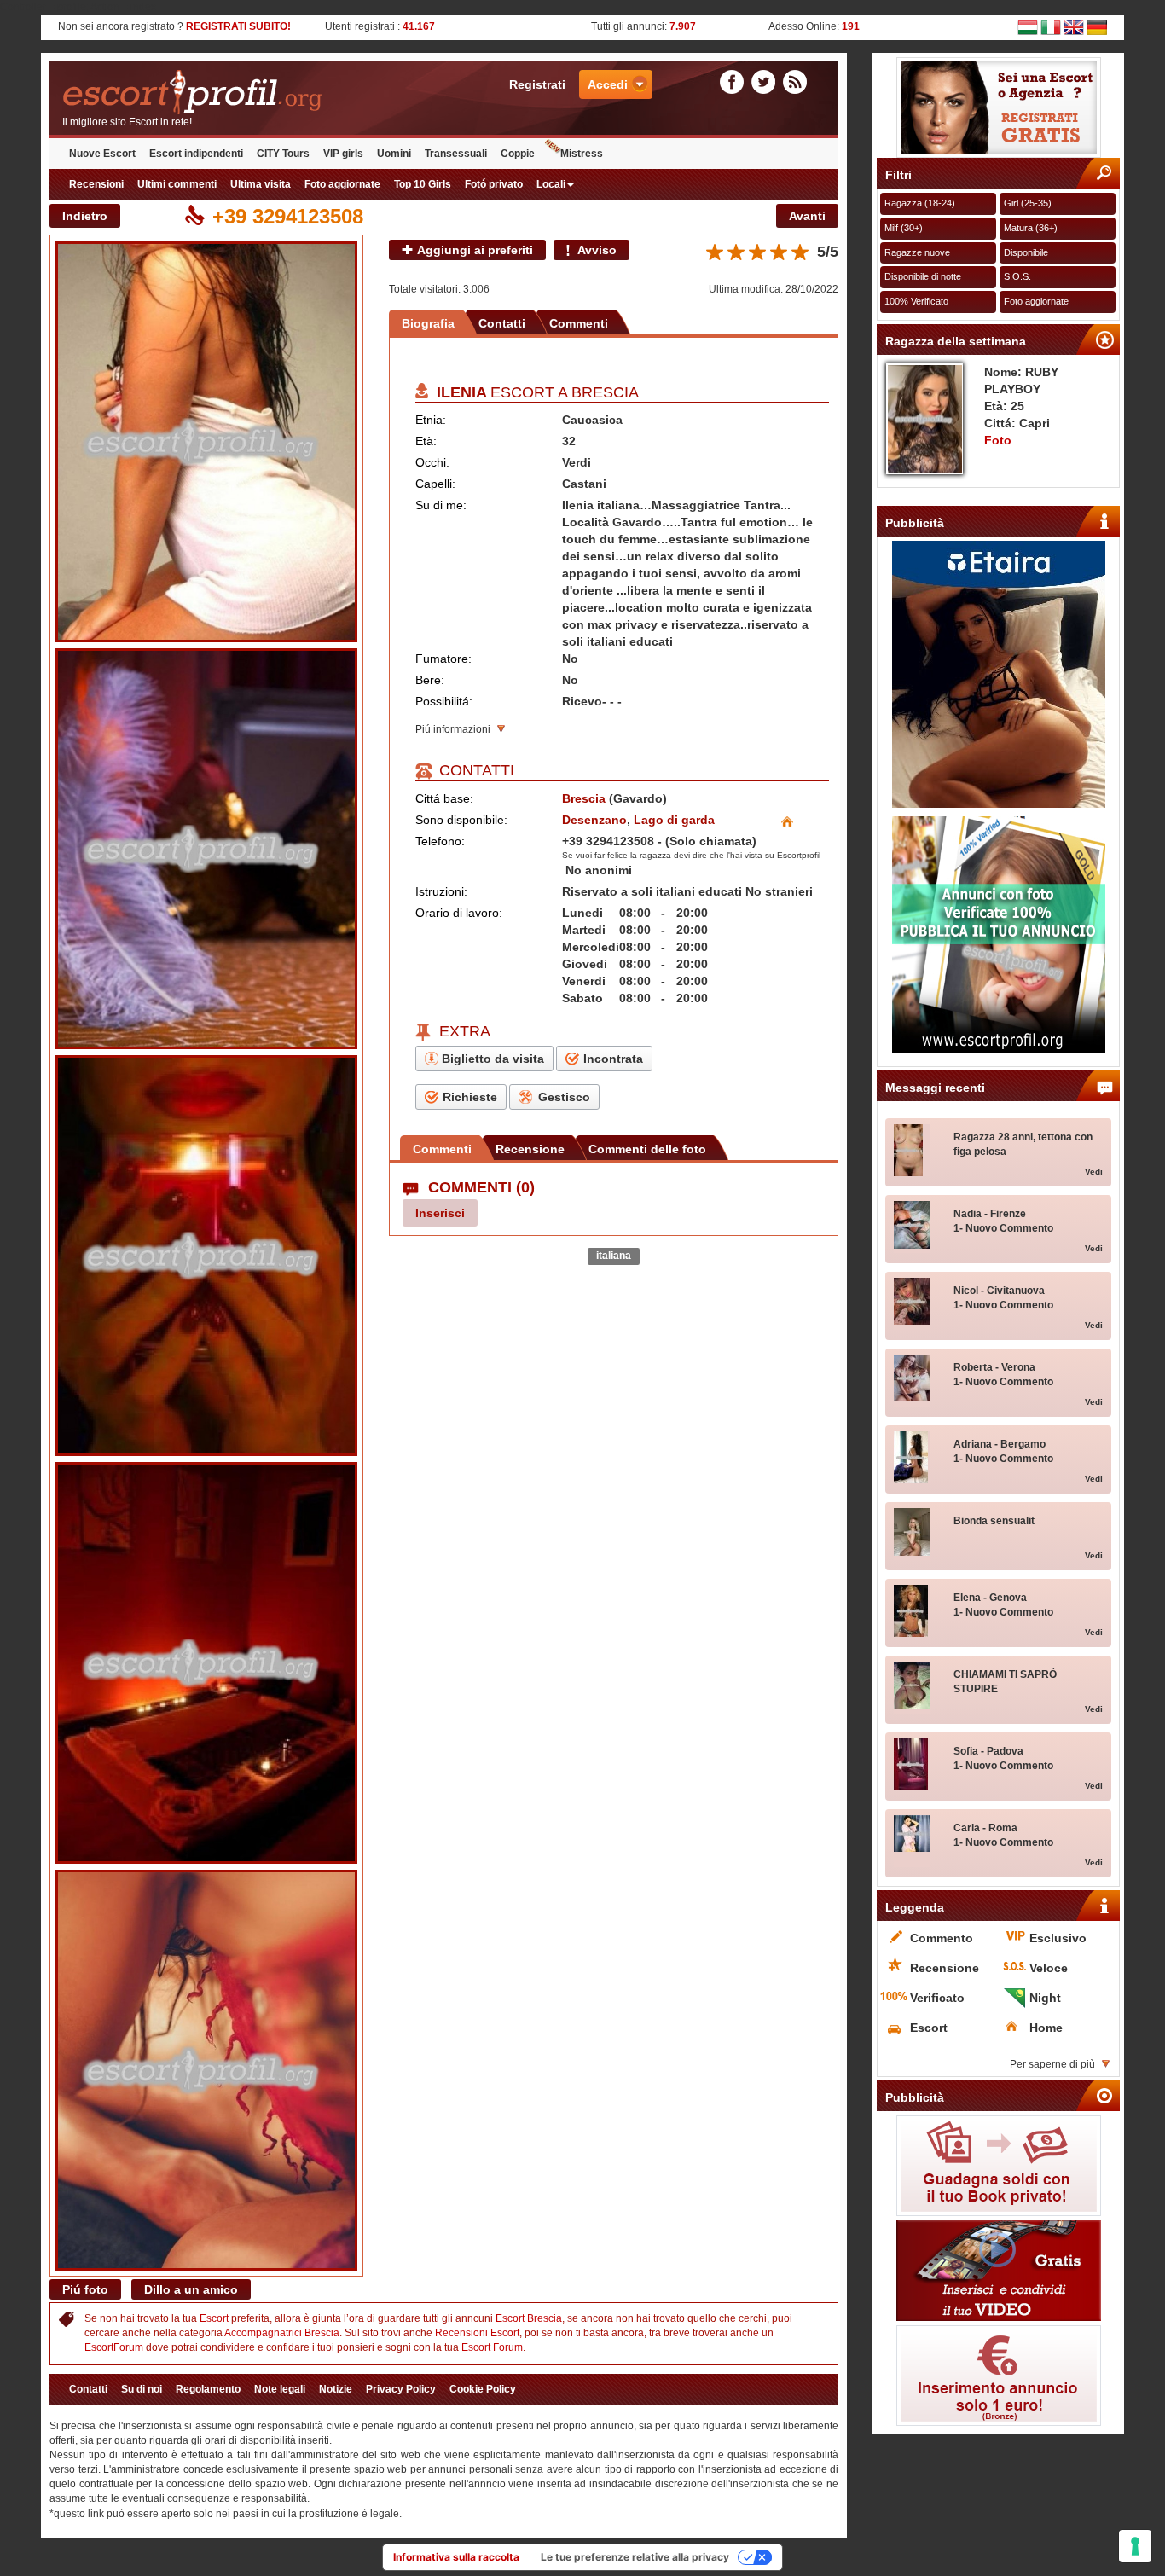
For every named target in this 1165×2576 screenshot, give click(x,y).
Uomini (394, 154)
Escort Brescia (529, 2318)
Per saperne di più (1052, 2064)
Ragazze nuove (917, 252)
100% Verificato (916, 301)
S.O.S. (1017, 276)
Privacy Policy (401, 2389)
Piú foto (85, 2289)
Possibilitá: (444, 701)
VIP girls (343, 154)
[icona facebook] (734, 81)
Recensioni (96, 184)
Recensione (530, 1149)
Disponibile (1026, 252)
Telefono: (440, 841)
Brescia (605, 392)
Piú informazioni (453, 729)
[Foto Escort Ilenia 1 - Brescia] (206, 442)
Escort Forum (492, 2347)
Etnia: (431, 420)
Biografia (428, 323)
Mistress (582, 154)
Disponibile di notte (923, 276)
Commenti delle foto (647, 1149)
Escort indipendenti (196, 154)
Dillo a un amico (191, 2289)
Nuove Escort (102, 154)
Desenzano (594, 820)
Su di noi (142, 2389)
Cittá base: (444, 798)
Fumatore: (443, 659)
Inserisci (440, 1213)
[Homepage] (247, 93)
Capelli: (435, 484)
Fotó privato (494, 184)
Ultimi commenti (177, 184)
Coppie (518, 154)
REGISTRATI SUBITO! (238, 26)
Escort (214, 2318)
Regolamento (208, 2389)
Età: (426, 441)
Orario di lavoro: (459, 913)
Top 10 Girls (423, 184)
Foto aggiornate (342, 184)
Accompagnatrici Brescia (282, 2333)
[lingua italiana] (1051, 26)
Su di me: (441, 505)
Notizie (336, 2389)
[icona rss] (795, 81)
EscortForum (114, 2347)
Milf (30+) (904, 228)
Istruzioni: (441, 891)
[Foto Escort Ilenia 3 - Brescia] (206, 1256)
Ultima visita (261, 184)
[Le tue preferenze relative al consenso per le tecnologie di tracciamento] (1135, 2546)
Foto (998, 440)
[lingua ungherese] (1028, 26)
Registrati (537, 84)
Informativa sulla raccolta (456, 2557)
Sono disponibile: (461, 820)
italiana (614, 1256)
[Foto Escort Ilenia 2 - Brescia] (206, 849)
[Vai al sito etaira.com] (998, 674)
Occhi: (432, 462)
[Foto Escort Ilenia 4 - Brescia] (206, 1662)
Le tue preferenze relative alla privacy (635, 2557)
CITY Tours (283, 154)
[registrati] (998, 107)
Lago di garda (674, 820)
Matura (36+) (1031, 228)
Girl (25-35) (1028, 203)
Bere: (430, 680)
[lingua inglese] (1074, 26)
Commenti (579, 323)
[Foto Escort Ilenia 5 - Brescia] (206, 2070)
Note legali (280, 2389)
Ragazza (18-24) (920, 203)
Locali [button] (551, 184)
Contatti (502, 323)
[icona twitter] (766, 81)
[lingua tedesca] (1097, 26)
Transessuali (456, 154)
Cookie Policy (483, 2389)
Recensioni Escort (477, 2333)
